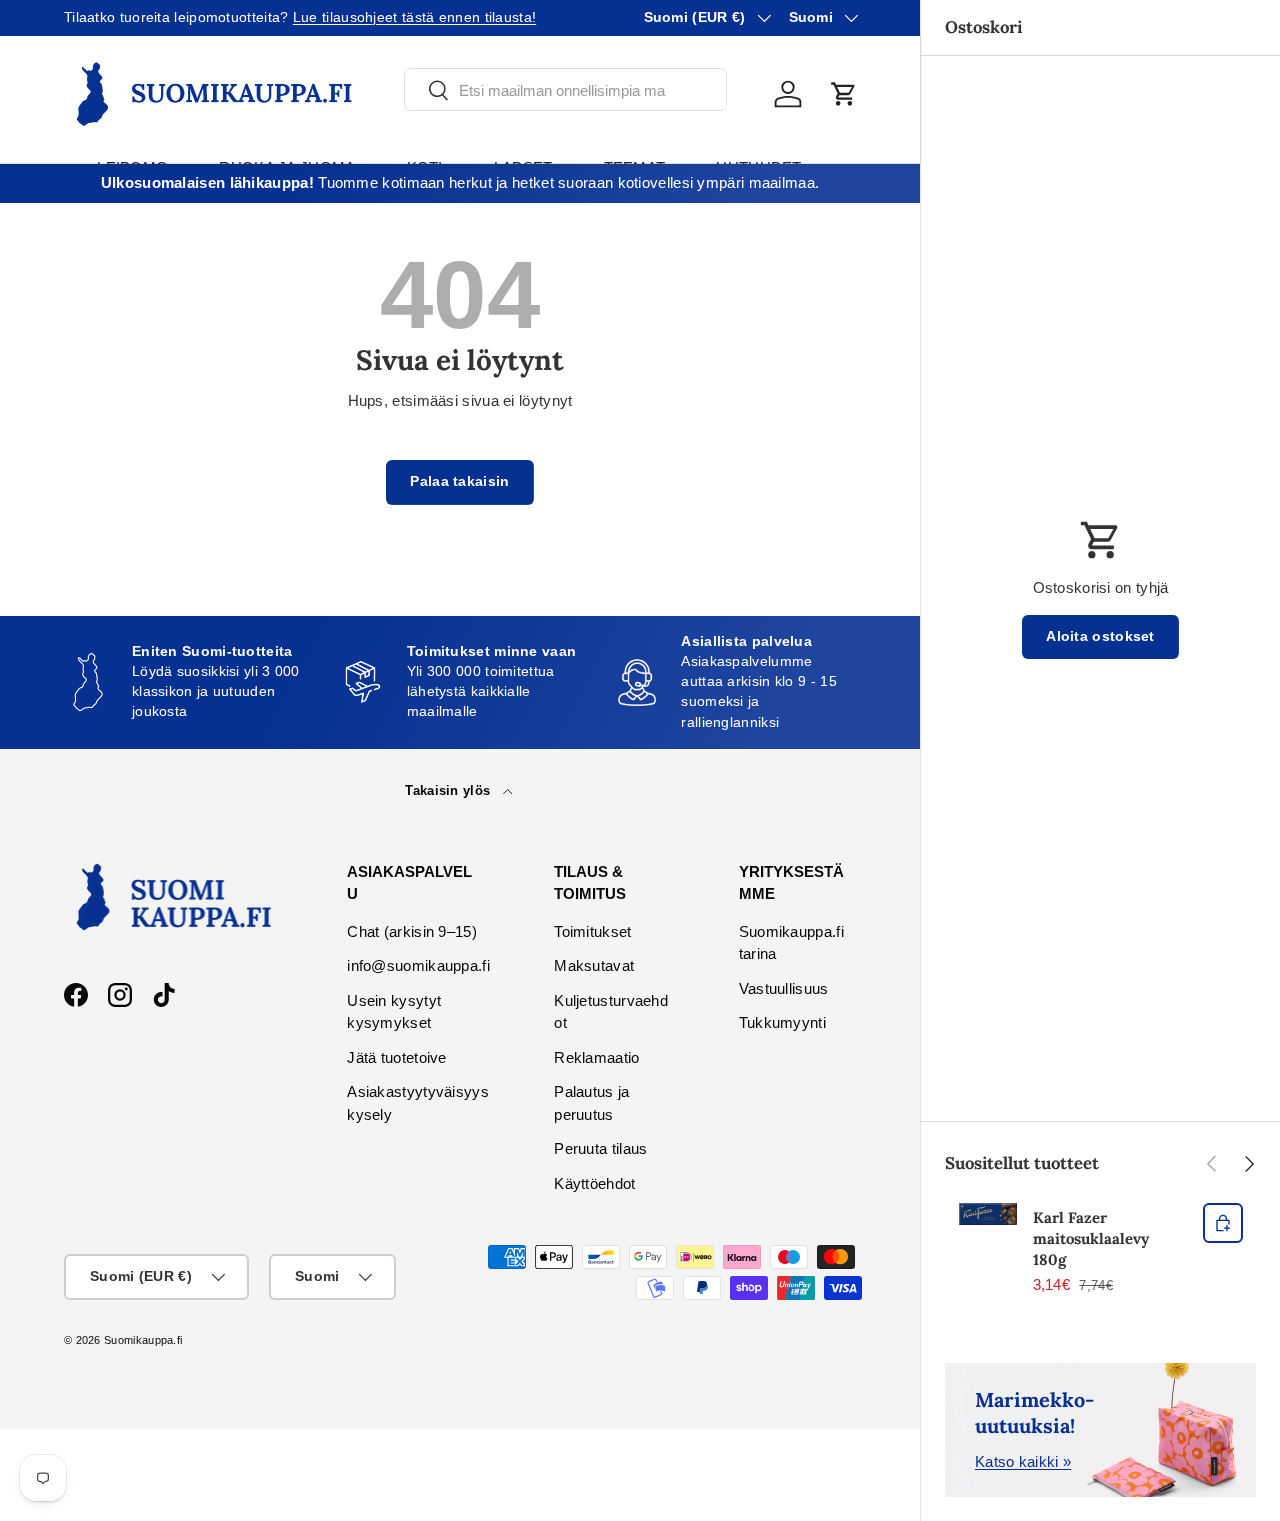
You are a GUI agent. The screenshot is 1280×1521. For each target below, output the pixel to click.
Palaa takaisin (459, 481)
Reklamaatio (596, 1057)
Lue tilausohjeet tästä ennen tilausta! (414, 17)
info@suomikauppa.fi (418, 965)
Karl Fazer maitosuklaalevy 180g (1091, 1238)
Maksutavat (594, 965)
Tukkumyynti (782, 1022)
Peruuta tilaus (600, 1148)
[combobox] (565, 90)
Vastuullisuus (784, 988)
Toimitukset (592, 931)
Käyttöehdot (594, 1183)
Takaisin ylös (449, 790)
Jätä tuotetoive (397, 1057)
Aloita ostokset (1100, 636)
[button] (844, 94)
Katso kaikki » (1023, 1461)
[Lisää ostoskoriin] (1223, 1223)
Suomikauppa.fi (143, 1340)
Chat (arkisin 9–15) (412, 931)
